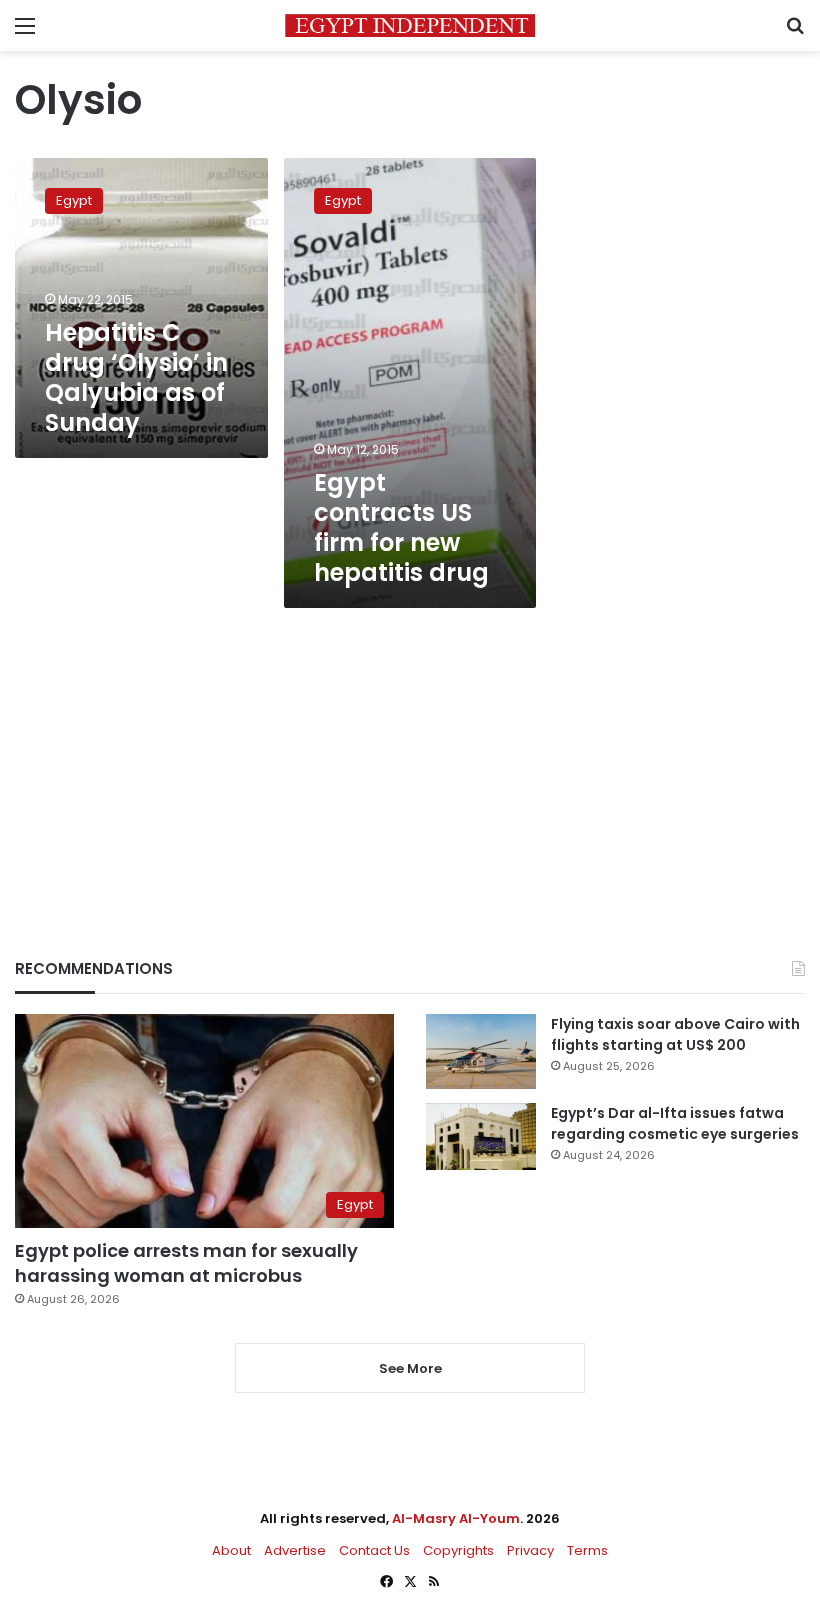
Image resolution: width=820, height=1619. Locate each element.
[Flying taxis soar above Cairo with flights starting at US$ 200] (481, 1051)
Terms (587, 1550)
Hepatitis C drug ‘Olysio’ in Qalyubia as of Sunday (136, 377)
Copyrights (458, 1550)
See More (410, 1368)
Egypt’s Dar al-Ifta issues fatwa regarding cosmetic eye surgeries (675, 1123)
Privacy (530, 1550)
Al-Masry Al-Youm (456, 1518)
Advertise (295, 1550)
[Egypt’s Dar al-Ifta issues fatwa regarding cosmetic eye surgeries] (481, 1136)
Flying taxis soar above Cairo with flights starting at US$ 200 (675, 1034)
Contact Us (374, 1550)
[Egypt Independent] (410, 25)
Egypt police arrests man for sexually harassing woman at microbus (186, 1263)
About (231, 1550)
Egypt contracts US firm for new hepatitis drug (401, 527)
